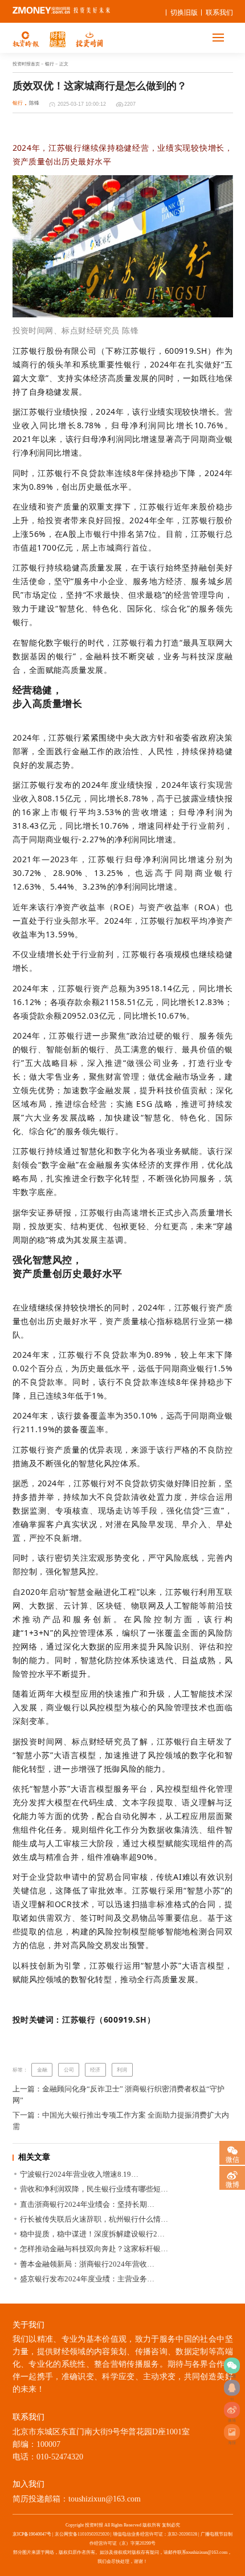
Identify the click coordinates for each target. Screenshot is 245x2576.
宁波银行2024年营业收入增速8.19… (79, 2174)
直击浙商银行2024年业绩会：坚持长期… (87, 2204)
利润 (122, 2070)
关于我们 (28, 2325)
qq (232, 2388)
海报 (232, 2432)
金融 (42, 2070)
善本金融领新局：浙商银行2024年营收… (87, 2264)
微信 (232, 2159)
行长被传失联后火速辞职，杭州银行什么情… (94, 2219)
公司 (69, 2070)
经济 (95, 2070)
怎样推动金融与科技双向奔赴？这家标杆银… (94, 2249)
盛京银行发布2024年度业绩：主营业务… (87, 2279)
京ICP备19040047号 (32, 2534)
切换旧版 (184, 13)
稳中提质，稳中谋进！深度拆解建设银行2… (92, 2234)
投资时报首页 (26, 64)
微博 (232, 2410)
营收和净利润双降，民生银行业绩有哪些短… (94, 2189)
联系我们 (219, 13)
